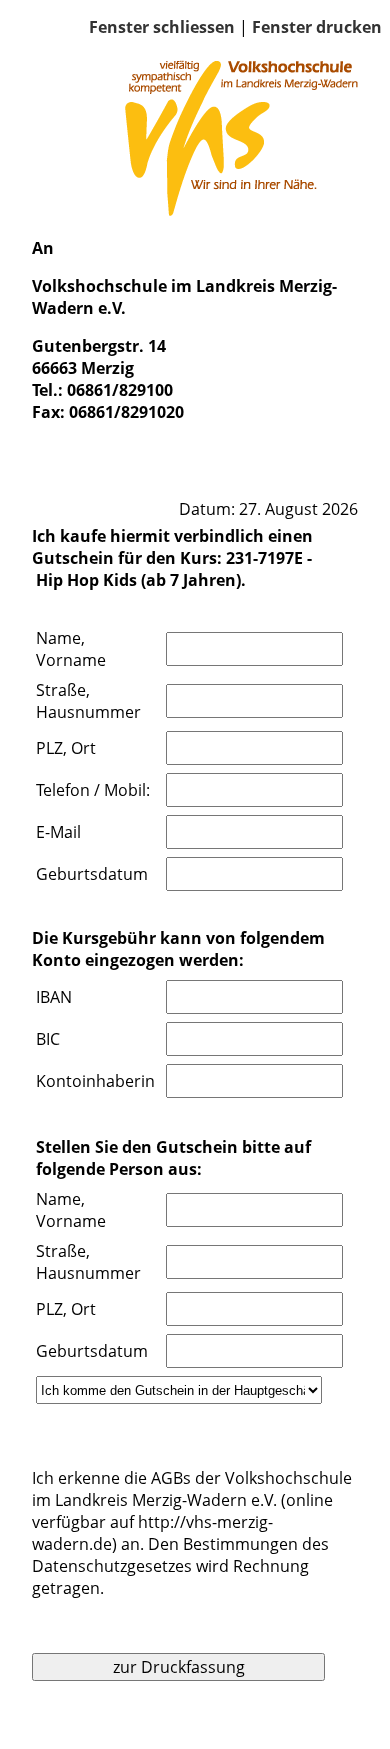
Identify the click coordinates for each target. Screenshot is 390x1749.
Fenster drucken (317, 27)
